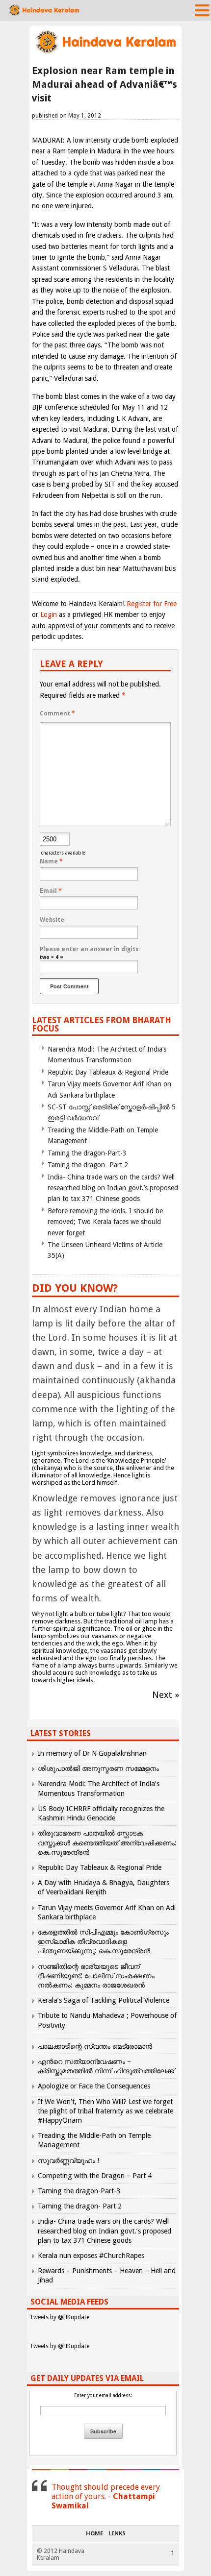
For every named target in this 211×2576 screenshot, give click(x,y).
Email (51, 891)
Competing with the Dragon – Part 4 (95, 2176)
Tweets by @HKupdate (59, 2317)
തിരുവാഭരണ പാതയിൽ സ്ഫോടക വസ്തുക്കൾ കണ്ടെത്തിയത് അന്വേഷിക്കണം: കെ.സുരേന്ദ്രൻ (107, 1842)
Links (117, 2534)
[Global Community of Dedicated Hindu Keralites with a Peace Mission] (105, 52)
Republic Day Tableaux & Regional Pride (108, 1072)
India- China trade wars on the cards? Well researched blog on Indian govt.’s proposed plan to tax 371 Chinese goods (113, 1188)
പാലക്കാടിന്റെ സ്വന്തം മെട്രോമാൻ (95, 2046)
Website (52, 920)
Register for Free (152, 604)
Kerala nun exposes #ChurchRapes (91, 2256)
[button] (202, 10)
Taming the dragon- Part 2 (88, 1165)
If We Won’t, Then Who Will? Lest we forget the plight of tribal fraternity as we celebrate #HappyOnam (105, 2111)
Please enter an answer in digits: (90, 949)
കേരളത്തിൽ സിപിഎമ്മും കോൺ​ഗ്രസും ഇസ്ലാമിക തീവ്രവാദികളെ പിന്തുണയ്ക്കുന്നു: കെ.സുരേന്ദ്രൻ (103, 1941)
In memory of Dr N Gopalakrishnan (92, 1753)
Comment (57, 713)
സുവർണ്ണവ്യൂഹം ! (68, 2160)
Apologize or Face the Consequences (94, 2086)
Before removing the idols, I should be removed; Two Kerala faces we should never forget (105, 1222)
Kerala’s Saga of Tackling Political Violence (104, 2000)
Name (51, 861)
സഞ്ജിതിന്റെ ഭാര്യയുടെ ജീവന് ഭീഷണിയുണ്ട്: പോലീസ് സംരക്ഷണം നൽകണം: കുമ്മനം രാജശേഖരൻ (96, 1976)
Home (94, 2534)
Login (49, 614)
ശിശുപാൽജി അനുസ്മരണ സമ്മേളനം (98, 1768)
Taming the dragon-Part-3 (87, 1153)
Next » (166, 1695)
